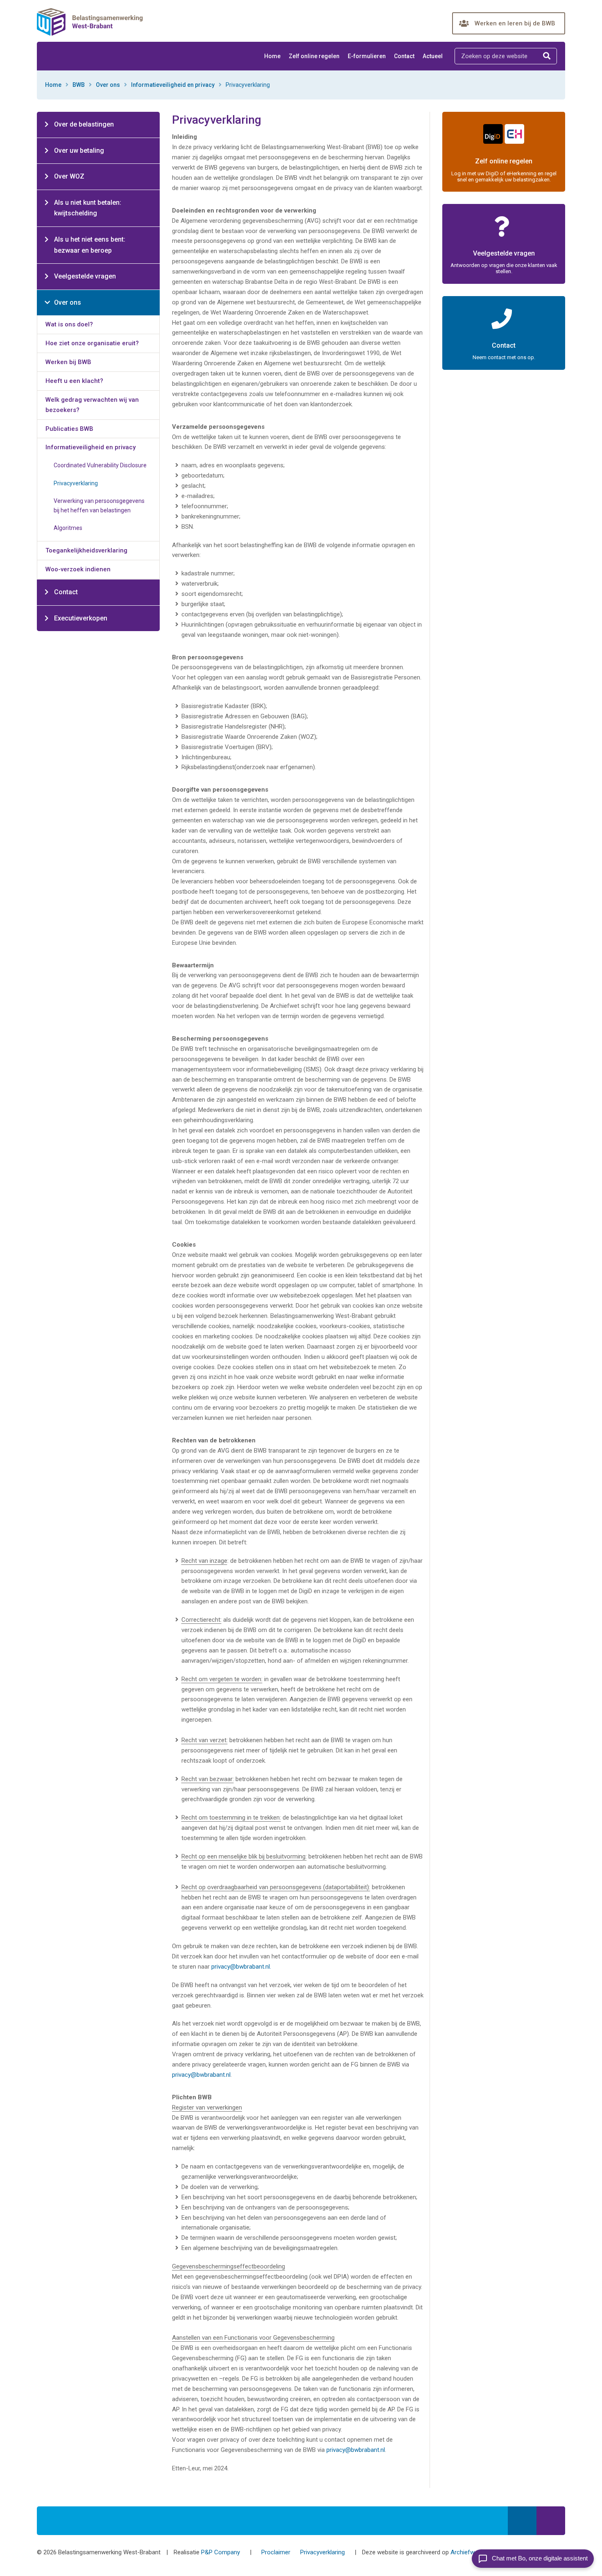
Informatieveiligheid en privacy (173, 85)
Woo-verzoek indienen (78, 569)
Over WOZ (69, 176)
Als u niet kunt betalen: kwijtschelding (88, 208)
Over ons (108, 85)
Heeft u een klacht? (74, 381)
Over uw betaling (79, 151)
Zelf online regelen (314, 56)
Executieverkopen (81, 618)
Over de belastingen (84, 124)
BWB (79, 85)
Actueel (433, 56)
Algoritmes (68, 528)
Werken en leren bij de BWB (515, 23)
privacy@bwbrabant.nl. (241, 1967)
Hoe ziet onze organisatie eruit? (92, 343)
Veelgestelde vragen (85, 276)
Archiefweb (466, 2552)
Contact (404, 56)
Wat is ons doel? (69, 324)
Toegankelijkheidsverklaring (86, 550)
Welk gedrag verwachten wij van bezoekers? (92, 405)
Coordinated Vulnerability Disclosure (100, 465)
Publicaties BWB (69, 429)
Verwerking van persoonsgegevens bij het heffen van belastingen (99, 506)
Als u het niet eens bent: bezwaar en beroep (90, 245)
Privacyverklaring (76, 483)
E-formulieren (367, 56)
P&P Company (221, 2552)
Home (272, 56)
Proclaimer (276, 2552)
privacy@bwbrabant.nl (201, 2075)
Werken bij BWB (68, 362)
